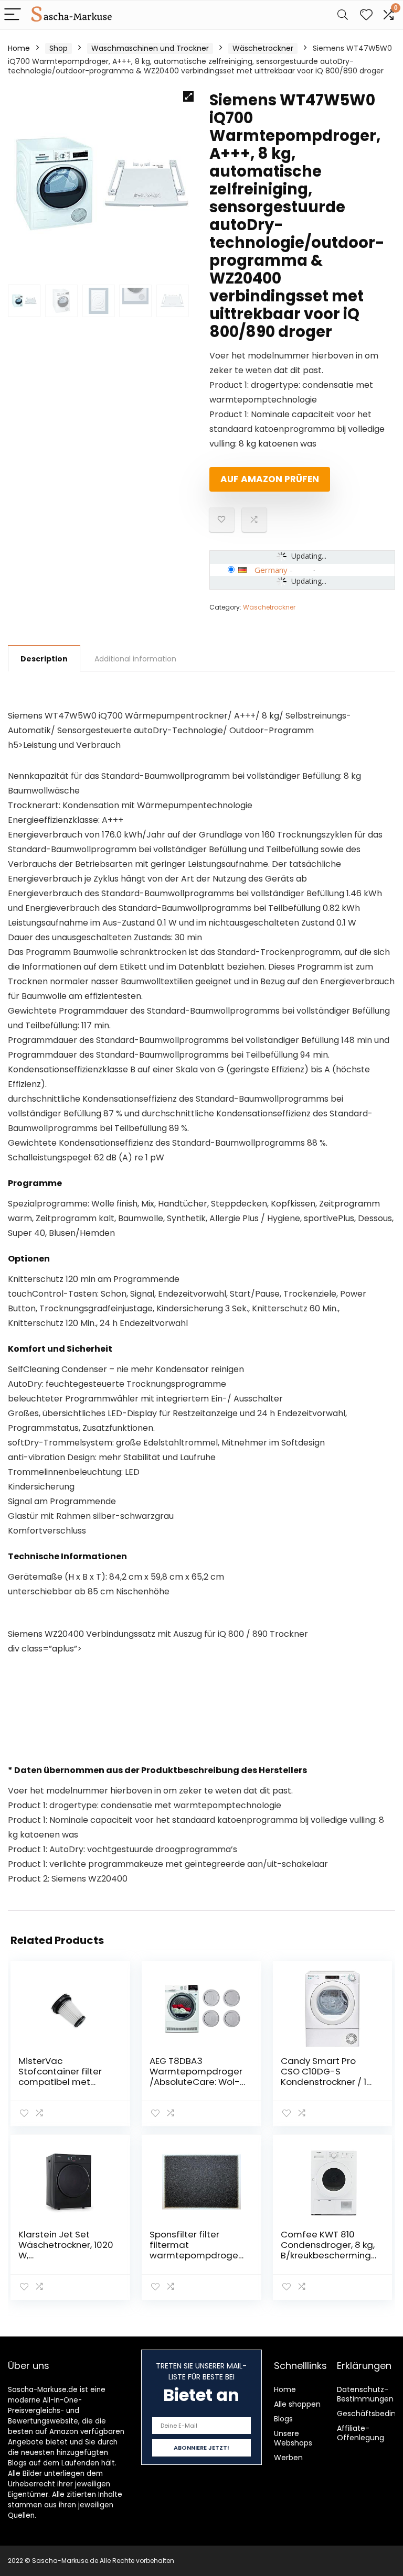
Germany (271, 570)
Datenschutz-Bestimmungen (365, 2394)
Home (19, 48)
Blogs (283, 2419)
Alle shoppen (297, 2404)
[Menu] (13, 15)
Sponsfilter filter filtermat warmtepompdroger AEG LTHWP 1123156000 (195, 2255)
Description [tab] (44, 659)
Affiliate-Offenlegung (360, 2433)
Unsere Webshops (293, 2438)
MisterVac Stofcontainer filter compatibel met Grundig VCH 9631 (60, 2077)
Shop (59, 48)
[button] (188, 96)
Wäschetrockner (263, 48)
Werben (288, 2458)
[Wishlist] (366, 15)
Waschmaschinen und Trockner (150, 48)
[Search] (343, 15)
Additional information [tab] (135, 659)
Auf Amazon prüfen (270, 479)
